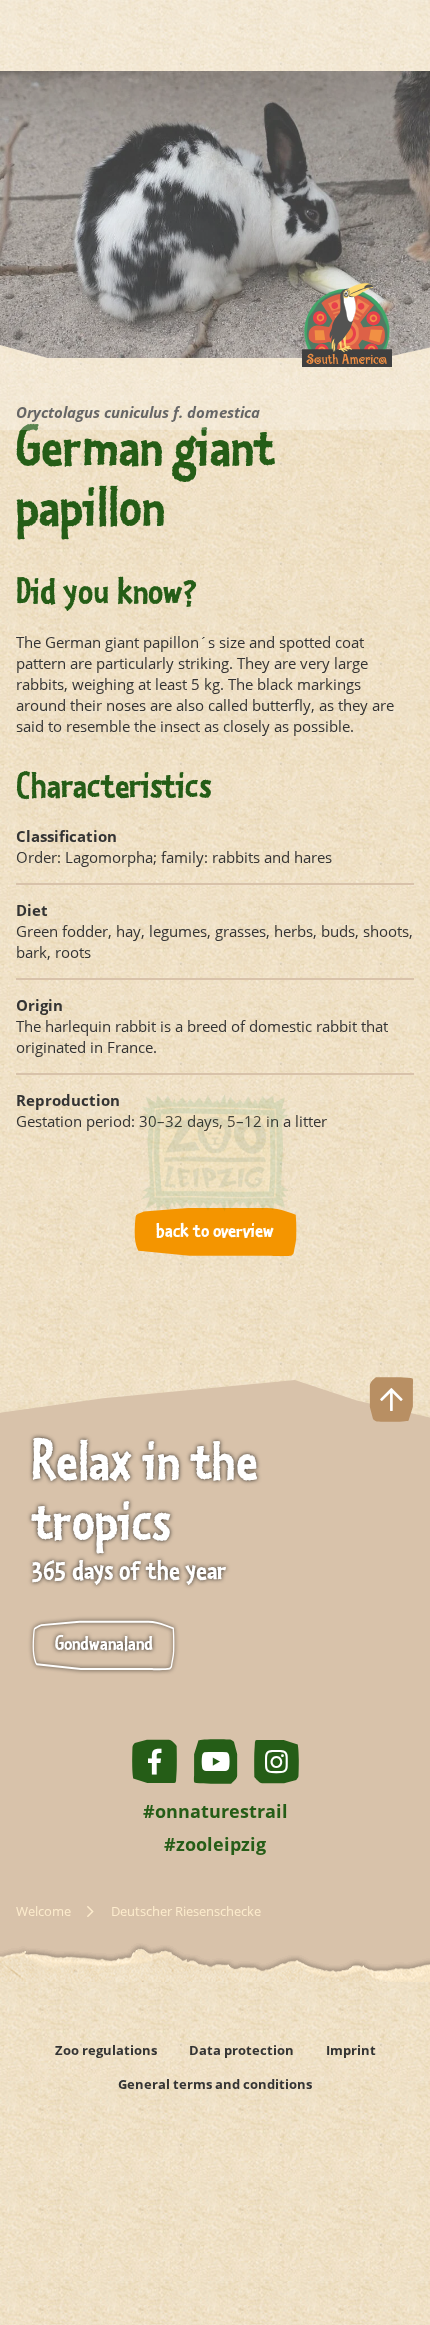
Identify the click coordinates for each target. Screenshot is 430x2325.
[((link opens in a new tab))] (103, 2147)
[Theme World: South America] (347, 340)
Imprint (351, 2050)
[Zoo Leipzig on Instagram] (276, 1761)
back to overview (215, 1232)
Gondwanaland (104, 1645)
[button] (391, 2238)
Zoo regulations (106, 2050)
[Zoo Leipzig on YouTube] (215, 1761)
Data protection (241, 2050)
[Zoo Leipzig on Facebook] (154, 1761)
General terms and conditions (215, 2084)
